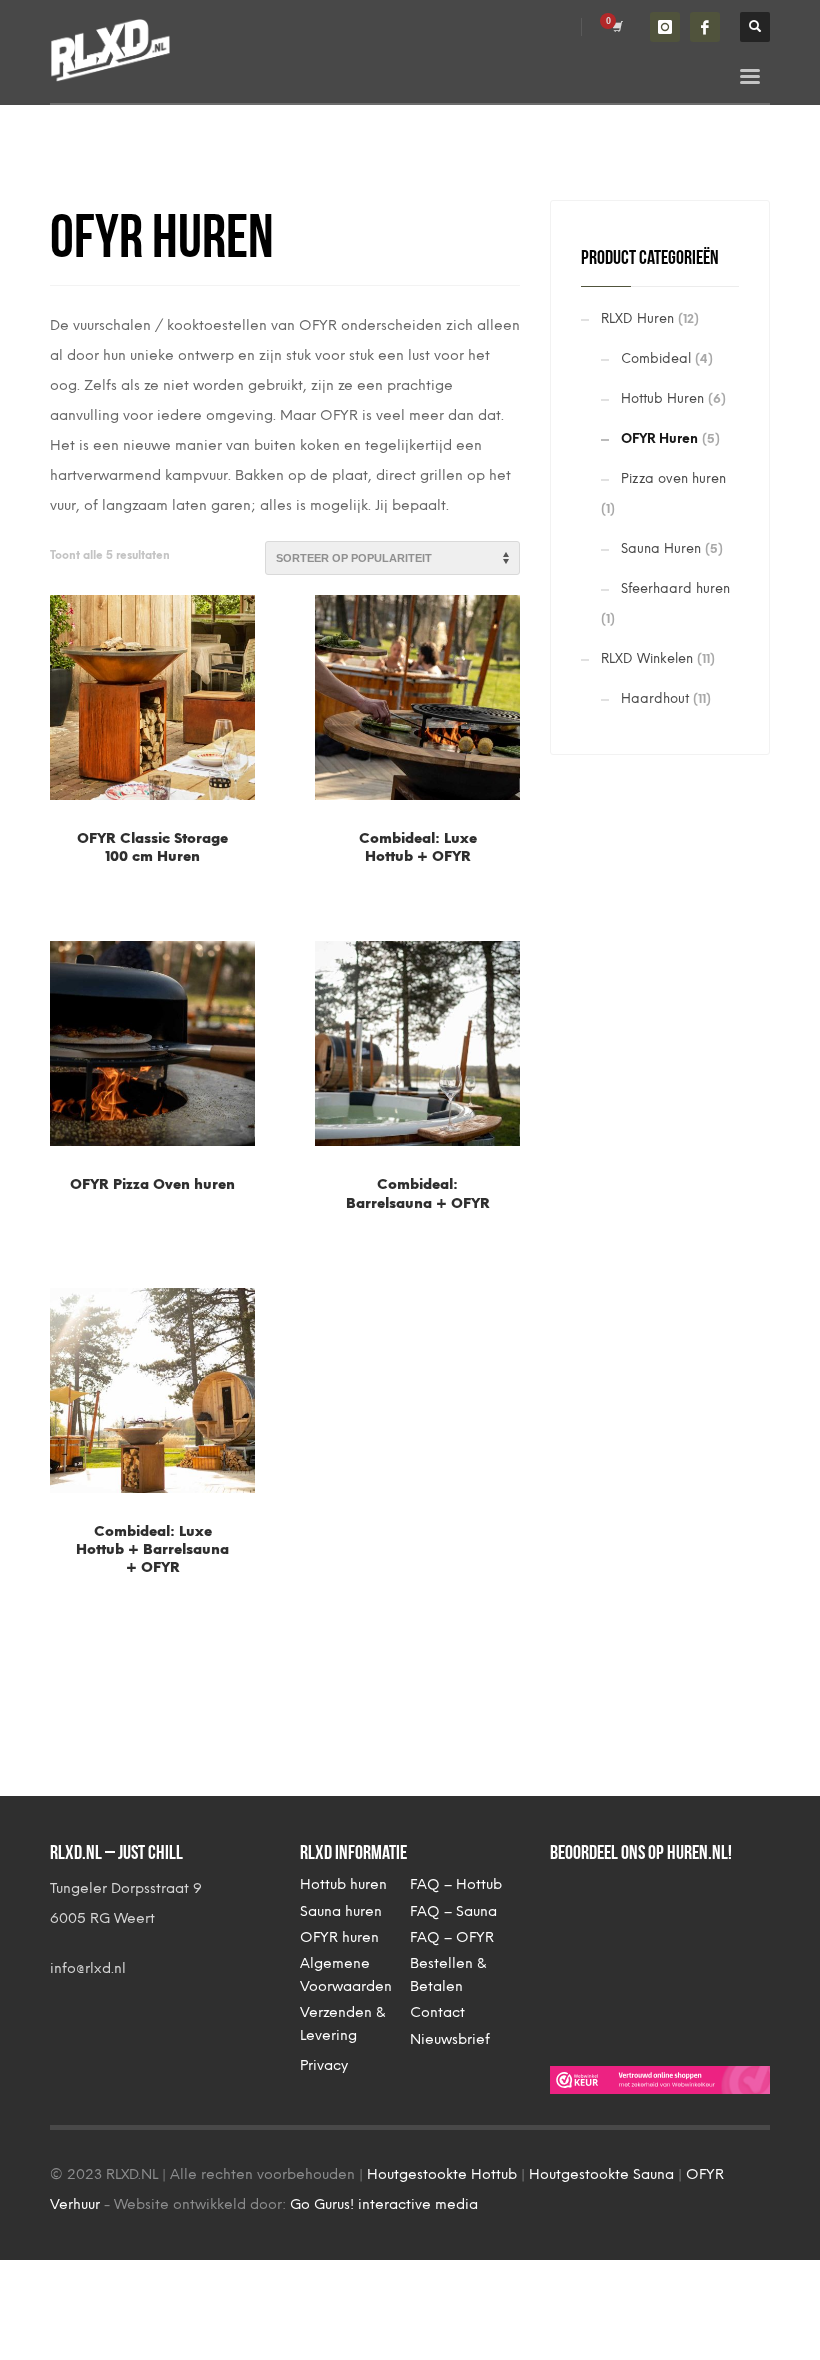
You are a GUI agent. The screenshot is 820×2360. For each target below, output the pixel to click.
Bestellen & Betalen (448, 1974)
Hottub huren (343, 1884)
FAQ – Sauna (453, 1911)
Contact (437, 2012)
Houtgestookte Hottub (442, 2174)
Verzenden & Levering (342, 2023)
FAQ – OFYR (452, 1937)
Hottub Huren (662, 398)
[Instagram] (665, 27)
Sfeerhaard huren (675, 588)
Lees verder (106, 862)
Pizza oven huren (673, 478)
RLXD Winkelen (647, 658)
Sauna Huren (661, 548)
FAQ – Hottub (456, 1884)
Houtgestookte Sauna (601, 2174)
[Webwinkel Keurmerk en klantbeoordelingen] (660, 2078)
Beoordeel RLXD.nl (630, 1954)
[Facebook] (705, 27)
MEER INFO (204, 862)
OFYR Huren (659, 438)
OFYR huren (339, 1937)
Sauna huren (341, 1911)
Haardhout (655, 698)
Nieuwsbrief (450, 2039)
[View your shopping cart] (616, 27)
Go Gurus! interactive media (384, 2204)
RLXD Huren (637, 318)
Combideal (656, 358)
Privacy (324, 2065)
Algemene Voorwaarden (346, 1974)
